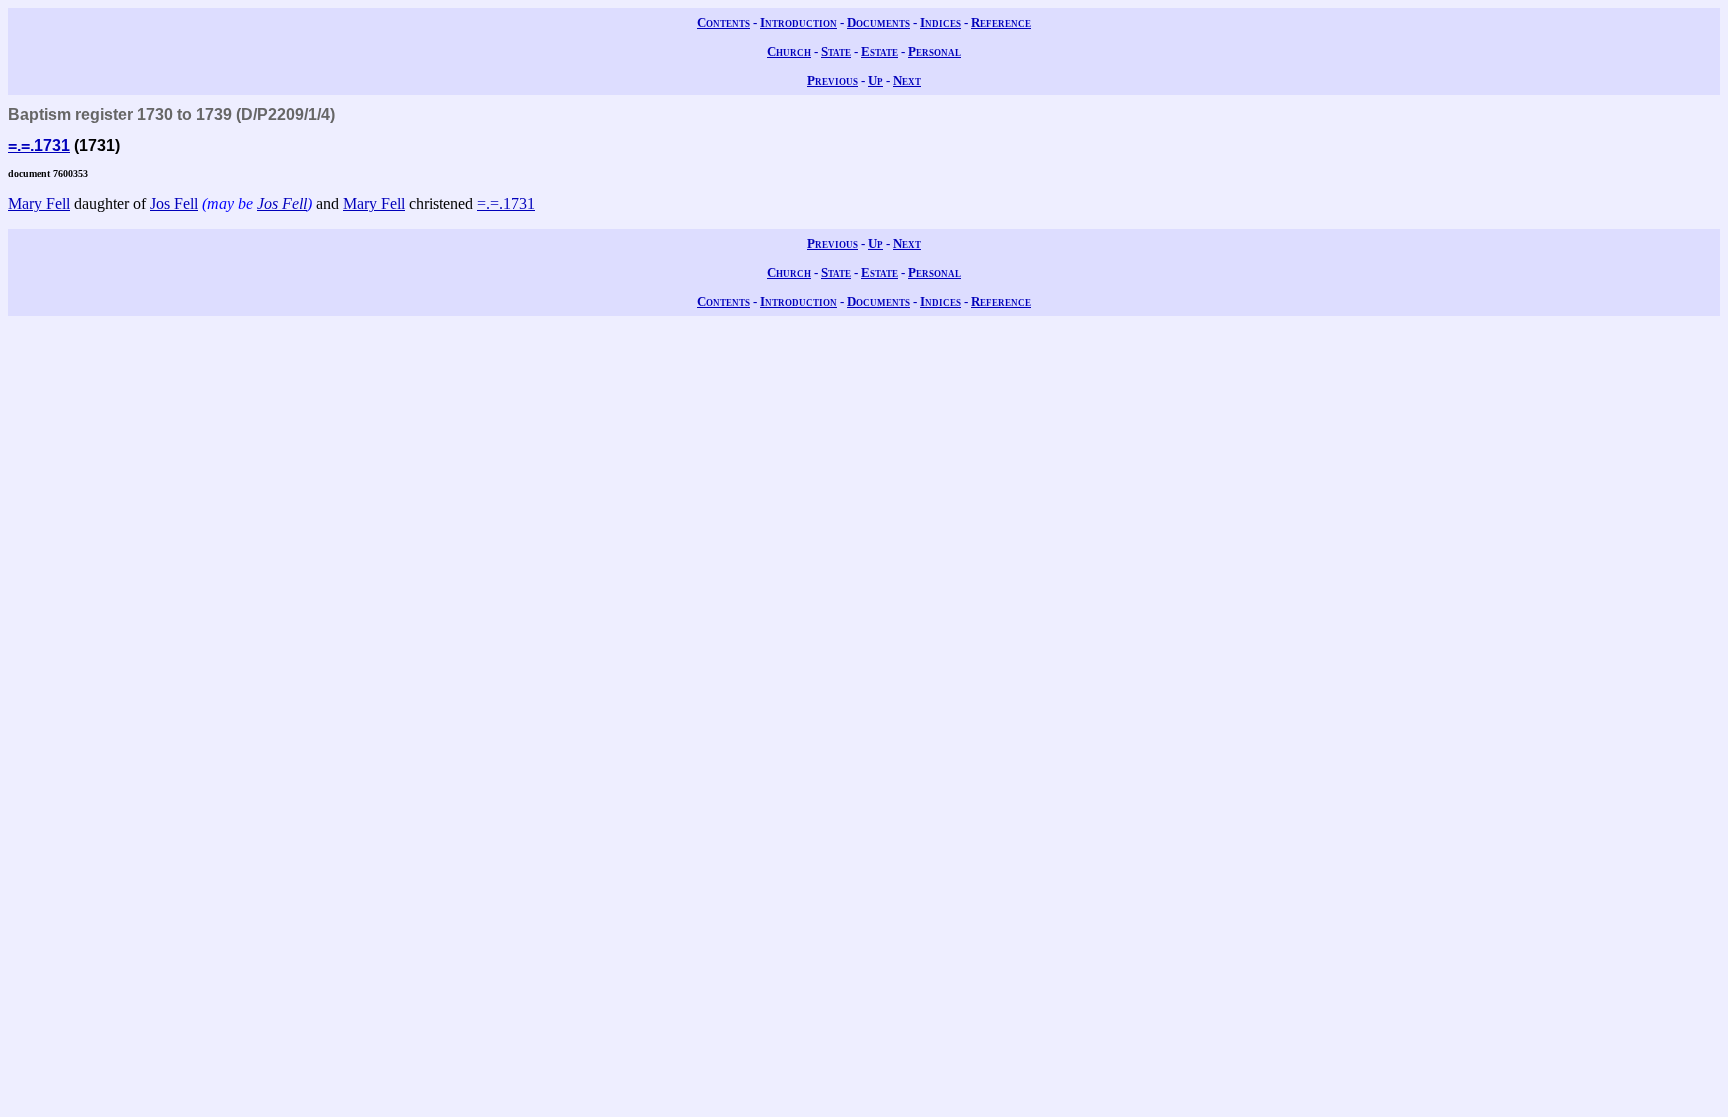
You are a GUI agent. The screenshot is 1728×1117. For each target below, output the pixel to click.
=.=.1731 (39, 145)
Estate (879, 51)
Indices (940, 22)
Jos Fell (174, 203)
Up (875, 80)
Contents (723, 22)
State (836, 51)
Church (789, 51)
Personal (934, 51)
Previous (832, 80)
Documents (878, 22)
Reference (1001, 22)
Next (907, 80)
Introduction (798, 22)
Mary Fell (39, 203)
